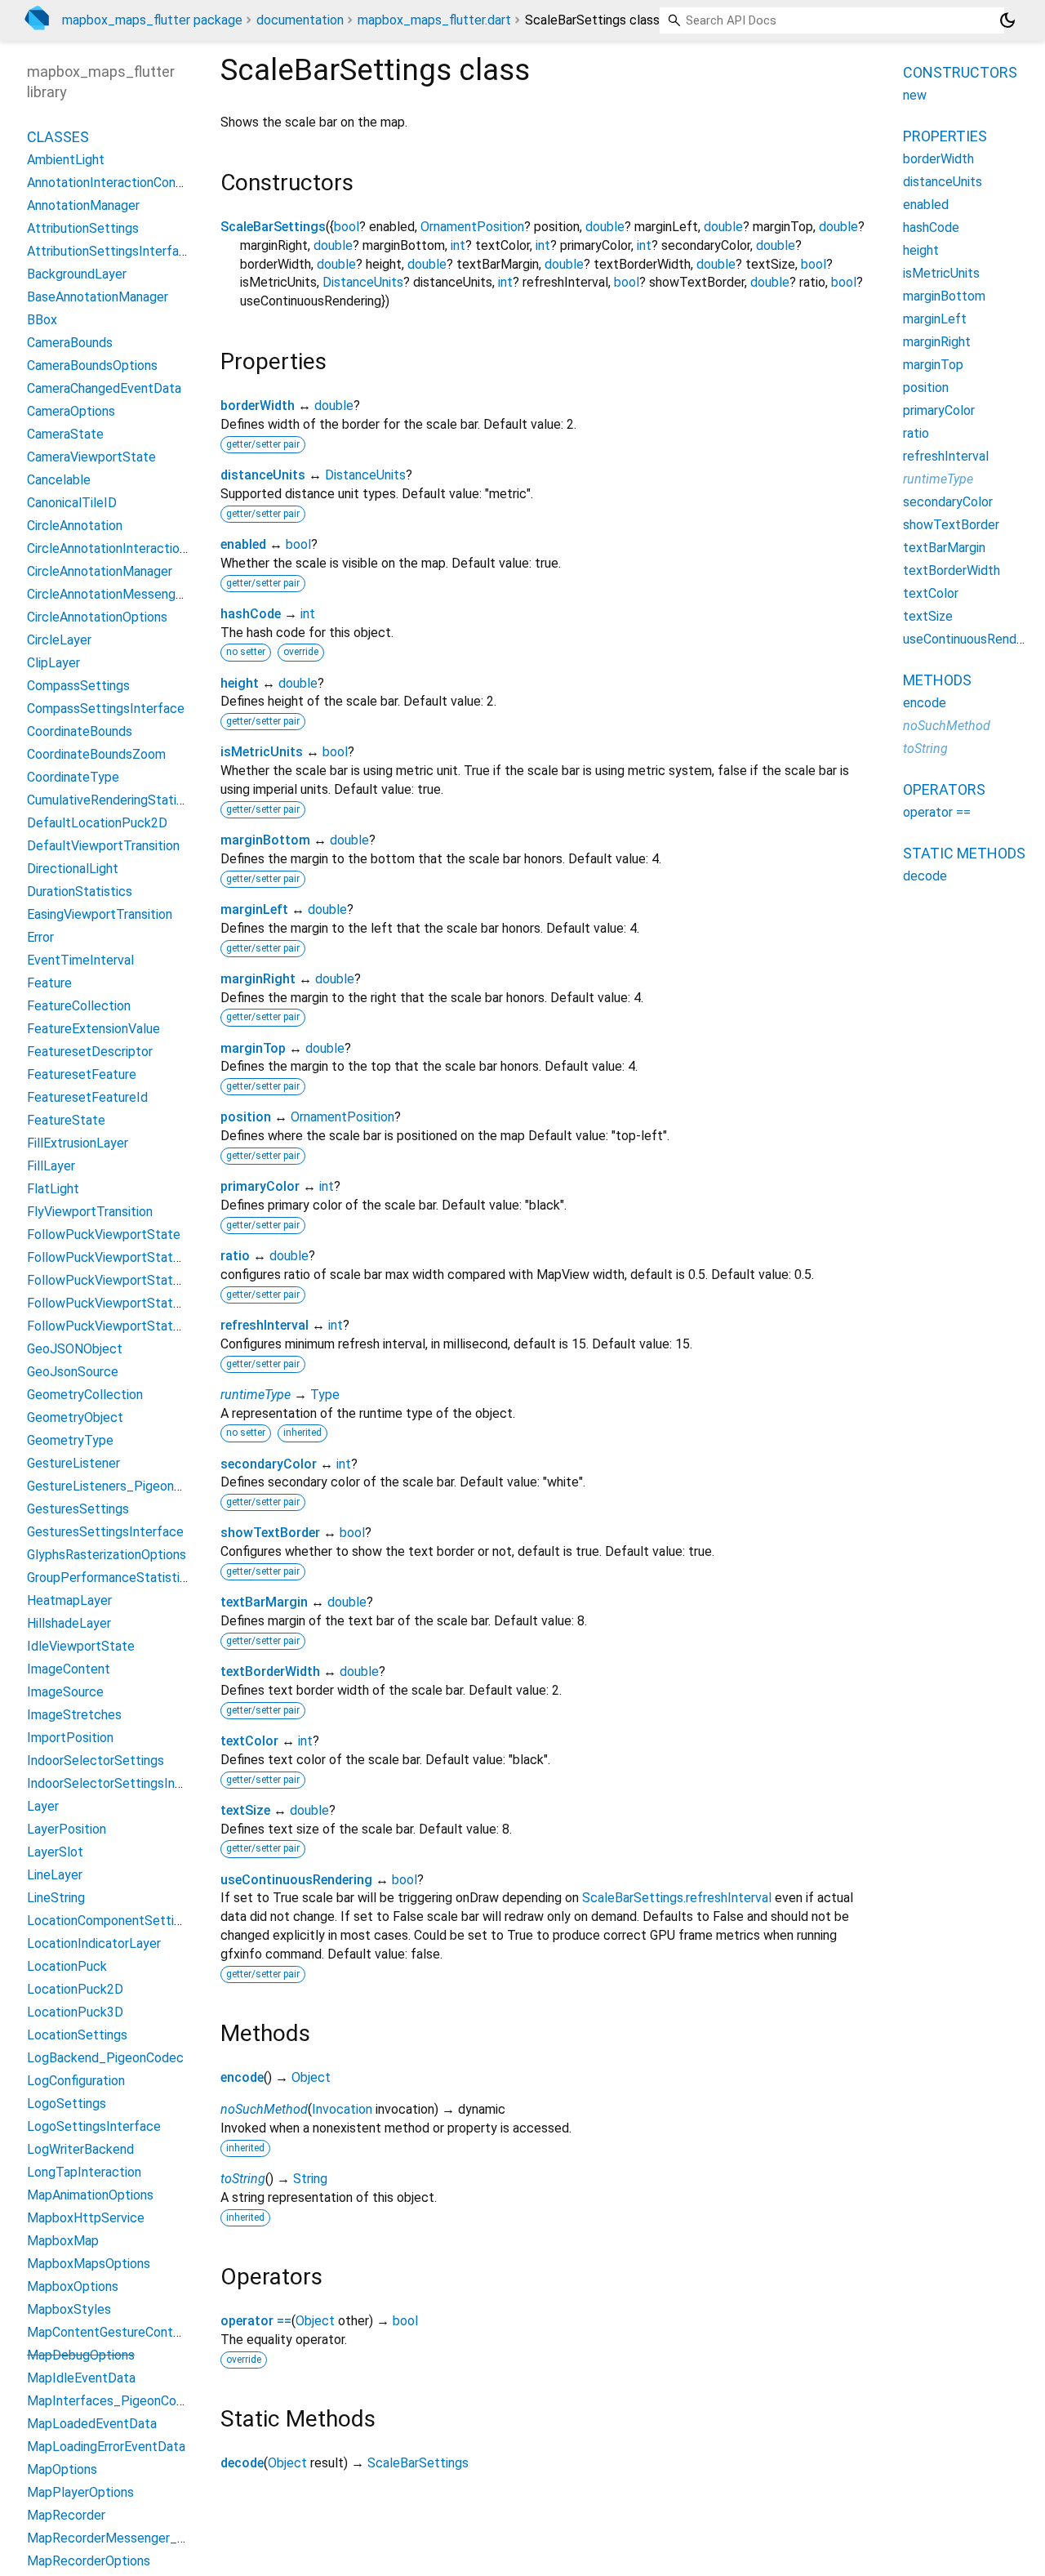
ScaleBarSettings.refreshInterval (677, 1898)
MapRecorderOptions (89, 2561)
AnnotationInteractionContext (114, 183)
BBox (42, 320)
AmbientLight (66, 160)
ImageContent (69, 1669)
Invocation (342, 2109)
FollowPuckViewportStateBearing (125, 1257)
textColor (249, 1741)
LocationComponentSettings (111, 1921)
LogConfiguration (76, 2081)
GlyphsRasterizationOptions (107, 1555)
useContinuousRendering (296, 1880)
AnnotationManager (83, 205)
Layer (43, 1806)
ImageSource (65, 1692)
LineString (56, 1898)
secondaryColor (269, 1464)
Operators (944, 789)
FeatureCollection (79, 1006)
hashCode (251, 614)
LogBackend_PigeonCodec (105, 2058)
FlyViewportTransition (90, 1212)
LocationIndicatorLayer (94, 1943)
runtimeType (256, 1395)
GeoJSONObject (75, 1349)
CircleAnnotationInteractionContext (130, 548)
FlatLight (53, 1189)
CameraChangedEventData (104, 388)
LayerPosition (67, 1829)
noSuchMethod (264, 2109)
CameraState (65, 434)
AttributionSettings (83, 228)
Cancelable (59, 480)
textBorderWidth (270, 1671)
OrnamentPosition (472, 227)
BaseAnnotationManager (98, 297)
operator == (256, 2321)
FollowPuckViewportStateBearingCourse (145, 1303)
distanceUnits (263, 475)
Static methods (964, 853)
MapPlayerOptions (80, 2492)
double (605, 227)
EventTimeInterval (80, 960)
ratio (235, 1256)
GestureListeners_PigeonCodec (119, 1486)
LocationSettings (77, 2035)
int (458, 245)
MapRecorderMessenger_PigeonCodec (141, 2538)
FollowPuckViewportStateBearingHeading (148, 1326)
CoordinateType (73, 777)
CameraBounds (70, 343)
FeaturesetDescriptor (90, 1052)
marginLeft (254, 909)
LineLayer (55, 1875)
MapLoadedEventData (92, 2424)
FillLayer (51, 1166)
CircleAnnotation (75, 526)
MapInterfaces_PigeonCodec (113, 2401)
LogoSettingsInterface (94, 2126)
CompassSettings (78, 686)
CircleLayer (59, 640)
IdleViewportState (81, 1646)
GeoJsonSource (73, 1372)
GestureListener (73, 1463)
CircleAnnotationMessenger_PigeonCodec (149, 594)
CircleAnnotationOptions (97, 617)
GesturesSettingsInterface (105, 1532)
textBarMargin (264, 1602)
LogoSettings (67, 2104)
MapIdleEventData (81, 2378)
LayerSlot (55, 1852)
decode (242, 2463)
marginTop (253, 1048)
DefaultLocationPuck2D (97, 823)
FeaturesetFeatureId (87, 1097)
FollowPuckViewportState (104, 1235)
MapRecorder (66, 2515)
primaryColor (260, 1186)
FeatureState (66, 1120)
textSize (245, 1810)
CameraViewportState (91, 457)
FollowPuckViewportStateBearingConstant (151, 1280)
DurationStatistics (80, 891)
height (240, 683)
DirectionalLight (73, 869)
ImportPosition (70, 1738)
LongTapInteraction (84, 2172)
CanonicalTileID (72, 503)
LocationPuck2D (75, 1989)
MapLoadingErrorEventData (106, 2447)
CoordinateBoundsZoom (96, 754)
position (246, 1117)
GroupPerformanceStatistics (110, 1578)
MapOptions (62, 2469)
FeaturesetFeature (82, 1074)
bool (347, 227)
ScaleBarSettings (273, 227)
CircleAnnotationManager (100, 571)
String (310, 2179)
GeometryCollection (85, 1395)
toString (243, 2179)
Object (311, 2077)
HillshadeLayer (69, 1623)
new (915, 95)
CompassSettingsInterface (106, 709)
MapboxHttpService (86, 2218)
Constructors (960, 72)
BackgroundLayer (77, 274)
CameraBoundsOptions (92, 365)
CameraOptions (71, 411)
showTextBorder (270, 1533)
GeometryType (70, 1440)
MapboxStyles (69, 2309)
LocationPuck (67, 1966)
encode (242, 2077)
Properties (945, 136)
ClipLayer (53, 663)
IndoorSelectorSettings (96, 1760)
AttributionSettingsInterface (110, 251)
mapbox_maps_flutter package (152, 20)
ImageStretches (74, 1715)
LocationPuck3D (75, 2012)
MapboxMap (63, 2241)
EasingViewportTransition (100, 914)
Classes (58, 137)
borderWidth (258, 406)
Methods (937, 680)
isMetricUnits (262, 752)
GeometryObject (75, 1417)
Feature (49, 983)
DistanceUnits (363, 282)
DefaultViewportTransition (103, 846)
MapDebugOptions (81, 2355)
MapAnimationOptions (90, 2195)
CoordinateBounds (80, 731)
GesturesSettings (78, 1509)
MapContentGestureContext (110, 2332)
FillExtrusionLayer (78, 1143)
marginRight (258, 979)
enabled (243, 544)
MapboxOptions (73, 2286)
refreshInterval (265, 1325)
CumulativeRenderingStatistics (116, 800)
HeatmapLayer (69, 1600)
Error (40, 937)
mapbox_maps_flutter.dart (434, 20)
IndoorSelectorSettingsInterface (123, 1783)
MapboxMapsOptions (89, 2264)
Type (325, 1395)
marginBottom (265, 840)
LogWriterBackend (80, 2149)
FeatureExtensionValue (93, 1029)
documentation (300, 20)
